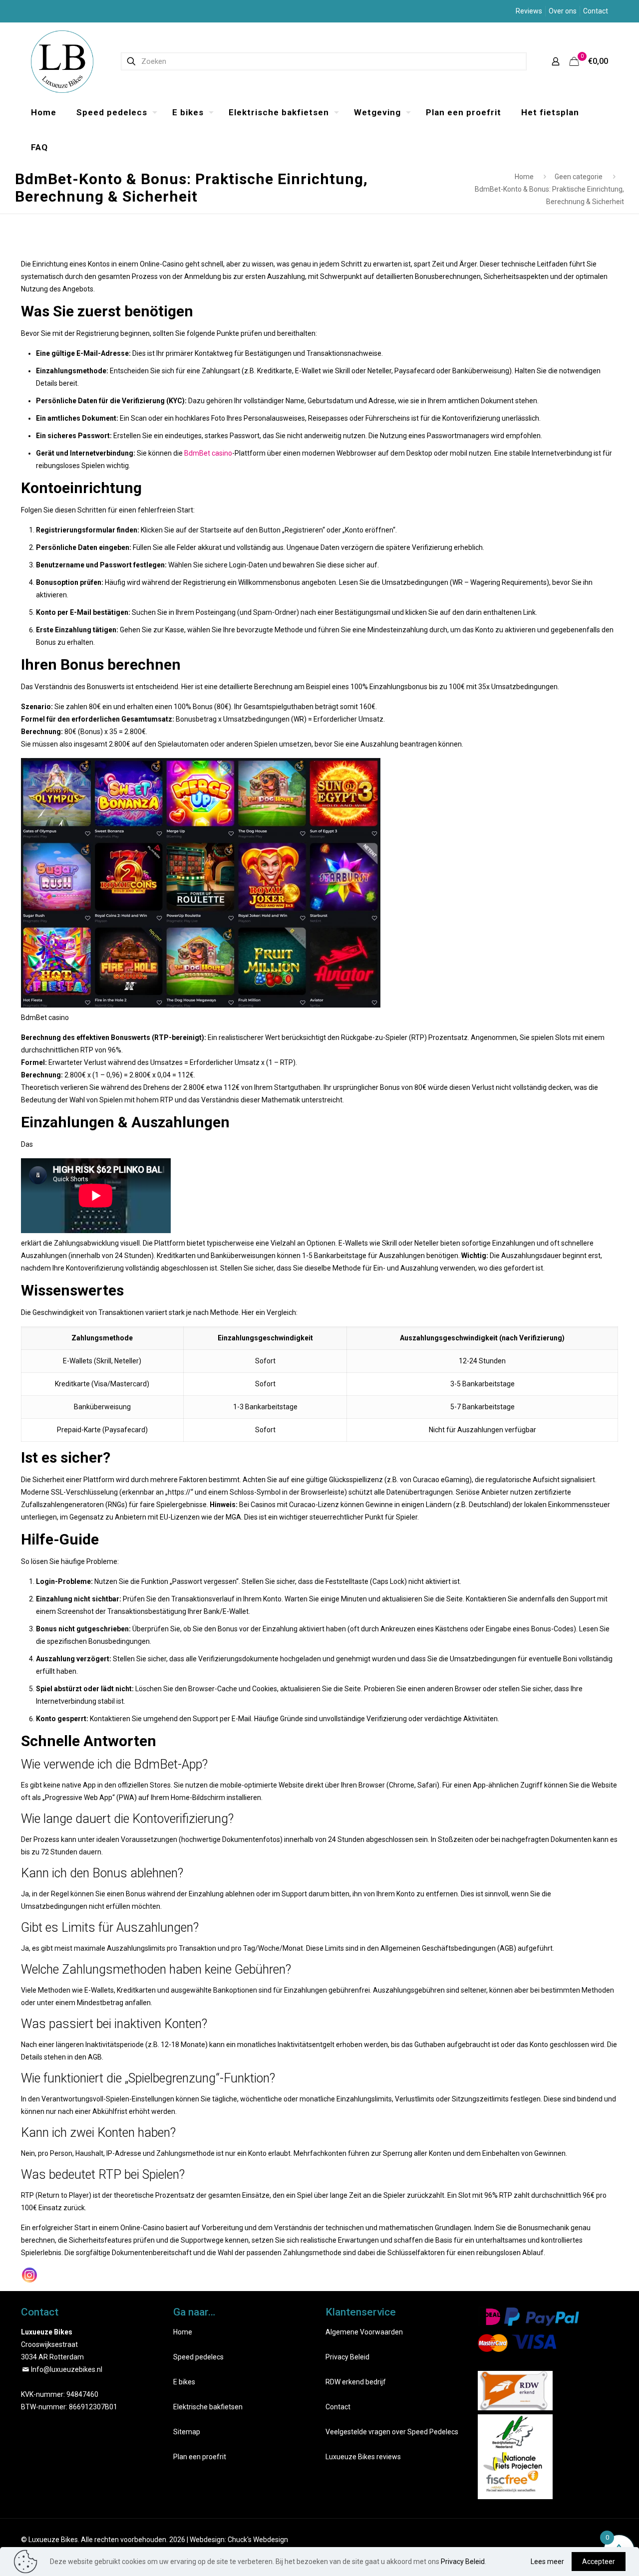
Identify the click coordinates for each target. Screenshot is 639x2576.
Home (524, 177)
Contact (596, 11)
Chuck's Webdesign (258, 2540)
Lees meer (547, 2562)
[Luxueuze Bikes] (62, 61)
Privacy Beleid (347, 2357)
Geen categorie (579, 177)
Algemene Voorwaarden (364, 2332)
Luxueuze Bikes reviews (363, 2457)
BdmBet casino (208, 453)
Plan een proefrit (200, 2457)
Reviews (529, 11)
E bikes (184, 2382)
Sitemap (187, 2432)
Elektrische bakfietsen (208, 2407)
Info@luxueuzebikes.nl (67, 2369)
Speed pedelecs (198, 2357)
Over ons (563, 11)
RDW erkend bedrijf (356, 2382)
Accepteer (599, 2562)
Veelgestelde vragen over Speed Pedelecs (392, 2432)
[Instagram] (29, 2275)
